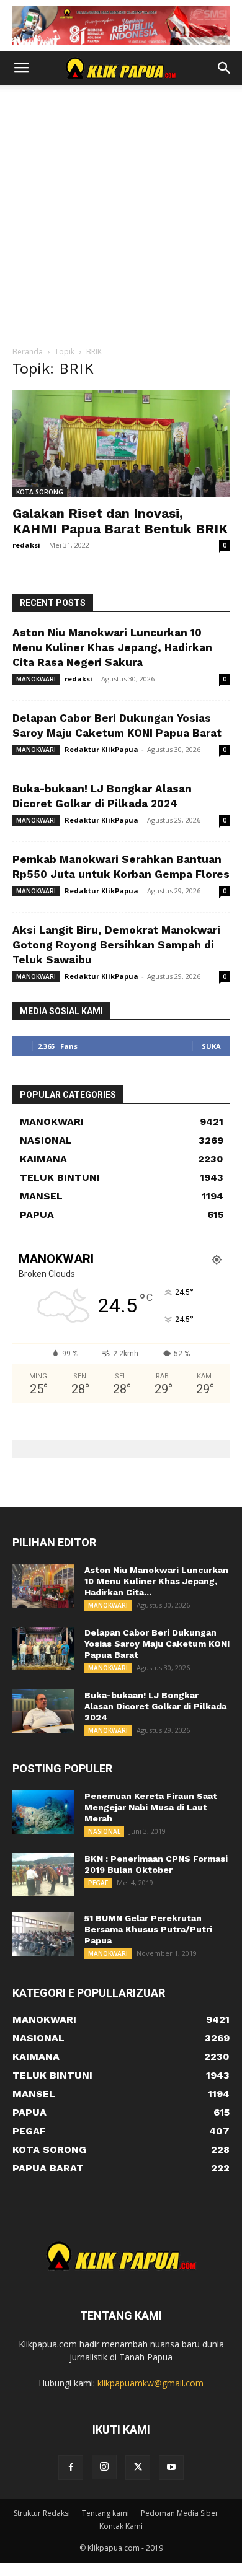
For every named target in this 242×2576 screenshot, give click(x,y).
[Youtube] (171, 2468)
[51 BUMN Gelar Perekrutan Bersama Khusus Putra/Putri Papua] (43, 1934)
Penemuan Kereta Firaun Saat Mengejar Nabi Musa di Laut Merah (151, 1807)
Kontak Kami (121, 2526)
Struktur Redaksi (42, 2513)
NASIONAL (104, 1831)
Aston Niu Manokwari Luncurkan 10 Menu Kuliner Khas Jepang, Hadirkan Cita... (156, 1581)
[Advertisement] (121, 219)
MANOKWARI (36, 679)
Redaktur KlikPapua (101, 749)
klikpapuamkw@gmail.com (150, 2383)
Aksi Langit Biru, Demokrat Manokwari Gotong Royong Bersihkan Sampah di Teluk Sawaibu (116, 945)
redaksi (26, 545)
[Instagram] (104, 2467)
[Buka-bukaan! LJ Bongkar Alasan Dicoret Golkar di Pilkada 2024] (43, 1711)
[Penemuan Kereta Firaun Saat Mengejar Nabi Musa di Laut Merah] (43, 1812)
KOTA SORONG (40, 492)
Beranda (28, 352)
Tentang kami (105, 2513)
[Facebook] (71, 2468)
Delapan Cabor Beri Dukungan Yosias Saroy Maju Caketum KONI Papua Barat (157, 1644)
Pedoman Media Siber (180, 2513)
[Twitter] (138, 2468)
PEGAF (98, 1883)
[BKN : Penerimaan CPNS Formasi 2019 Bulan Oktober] (43, 1875)
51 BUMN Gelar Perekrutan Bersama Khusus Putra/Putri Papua (148, 1929)
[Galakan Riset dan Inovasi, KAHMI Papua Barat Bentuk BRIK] (121, 444)
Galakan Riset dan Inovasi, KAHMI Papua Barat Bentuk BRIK (120, 521)
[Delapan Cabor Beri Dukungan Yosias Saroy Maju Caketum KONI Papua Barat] (43, 1649)
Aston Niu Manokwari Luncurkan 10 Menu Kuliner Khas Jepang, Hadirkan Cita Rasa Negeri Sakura (112, 647)
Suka (211, 1046)
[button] (21, 68)
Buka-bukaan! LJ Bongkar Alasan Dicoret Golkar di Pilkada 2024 (155, 1706)
